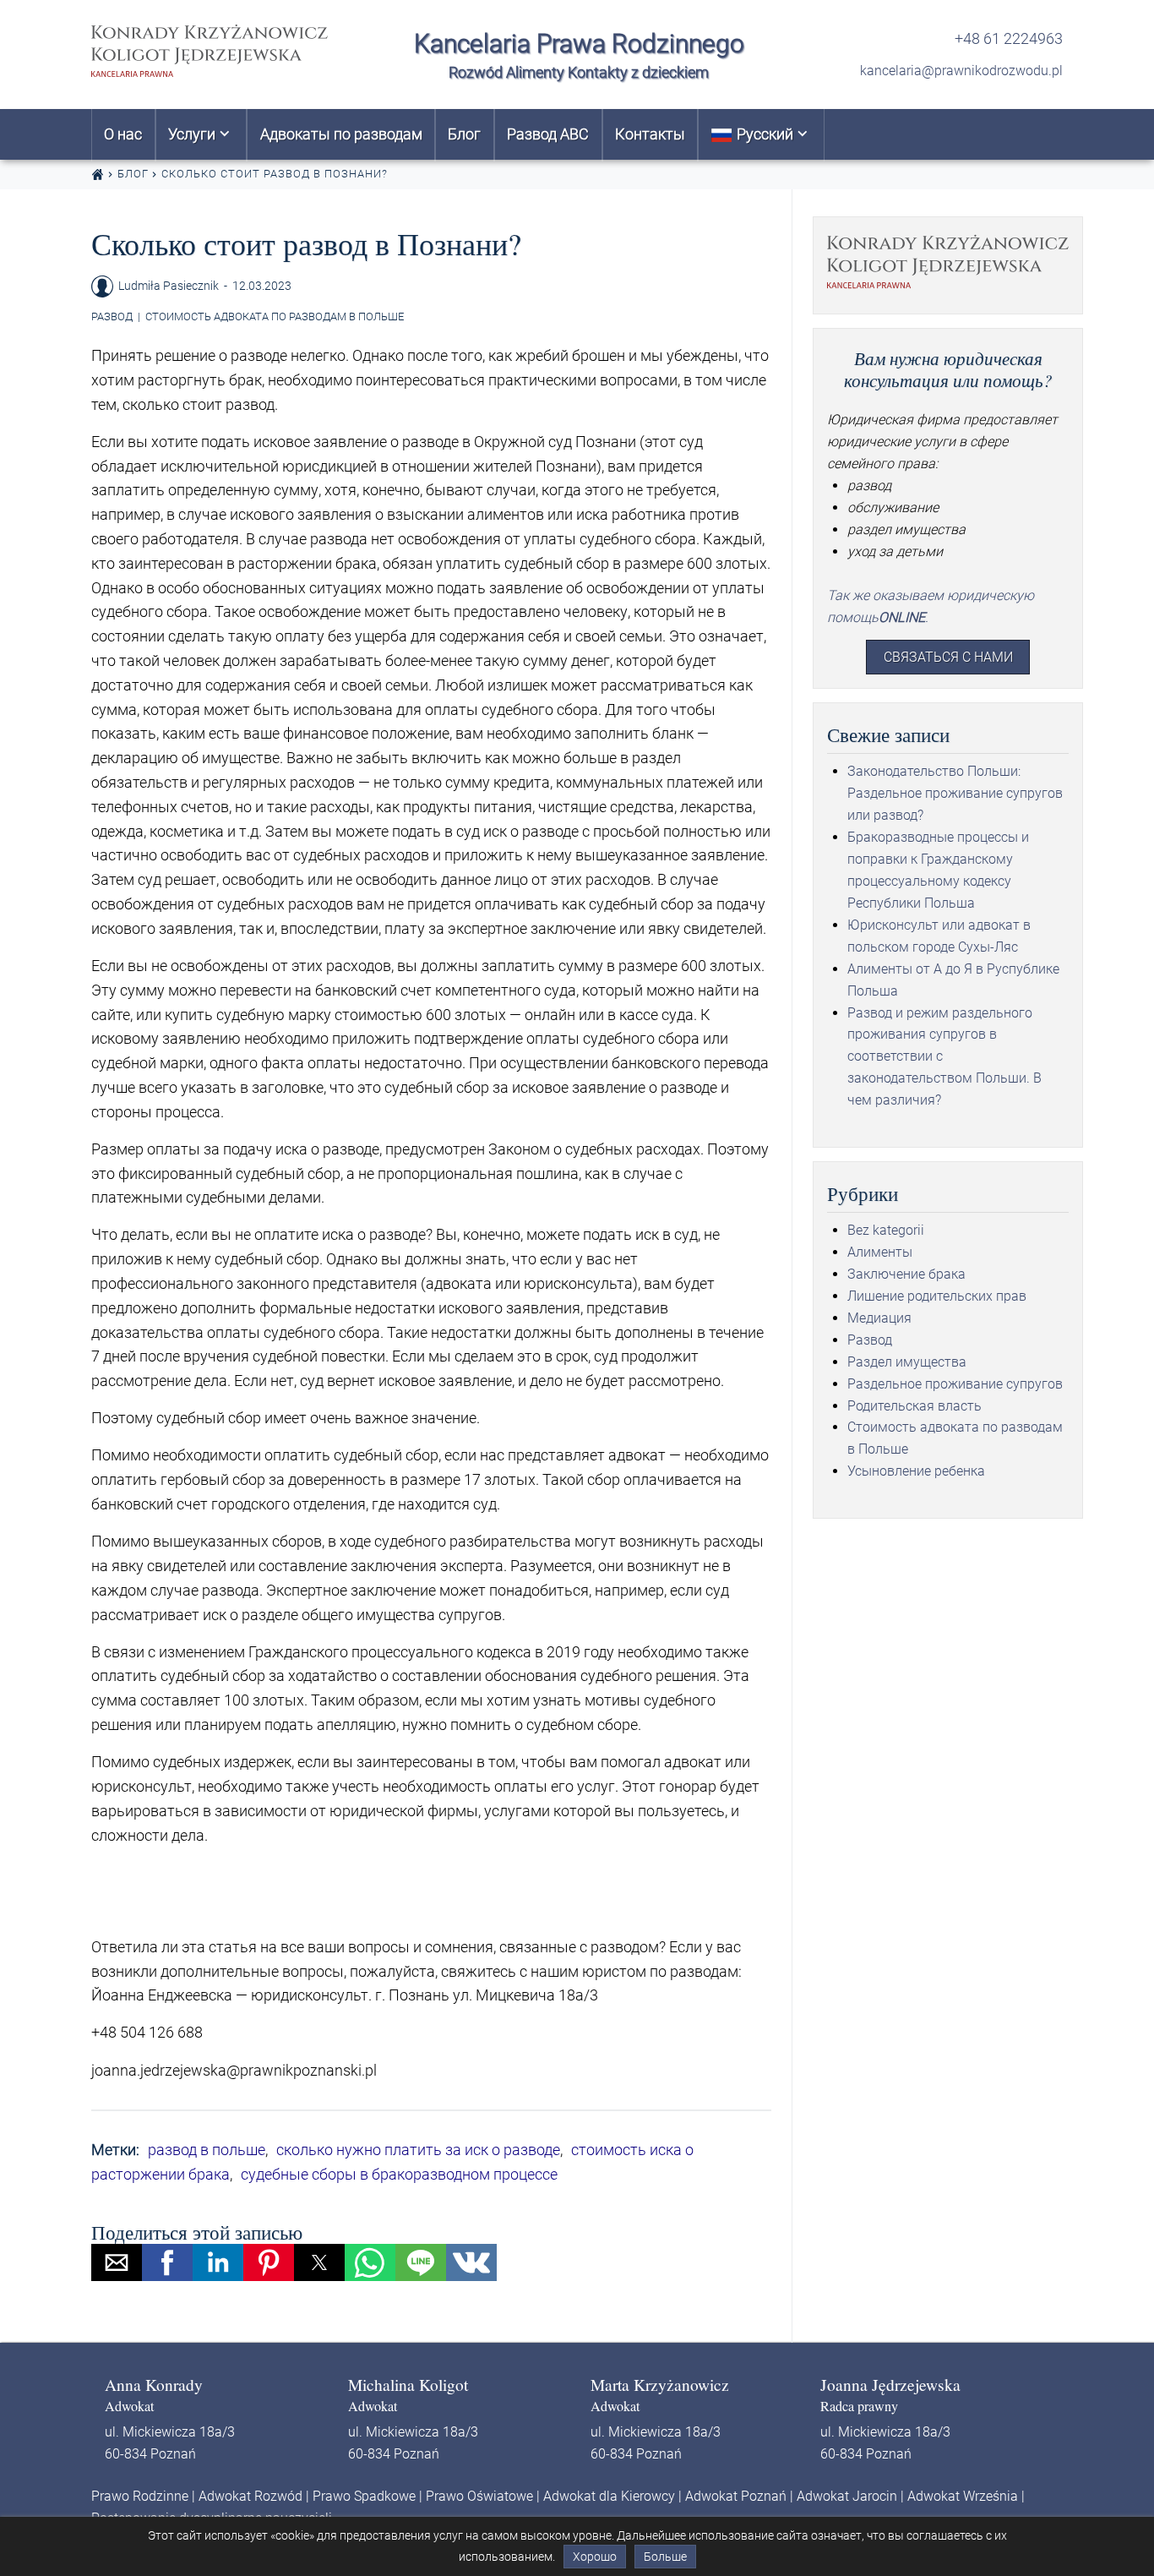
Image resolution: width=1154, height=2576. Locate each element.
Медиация (879, 1318)
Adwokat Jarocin (847, 2496)
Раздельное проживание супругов (955, 1384)
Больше (665, 2557)
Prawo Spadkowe (364, 2496)
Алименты (880, 1252)
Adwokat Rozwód (250, 2496)
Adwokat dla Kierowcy (609, 2496)
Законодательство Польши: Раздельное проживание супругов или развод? (955, 793)
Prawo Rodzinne (140, 2496)
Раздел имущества (907, 1362)
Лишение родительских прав (937, 1296)
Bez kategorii (886, 1230)
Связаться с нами (948, 657)
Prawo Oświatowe (479, 2496)
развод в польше (207, 2150)
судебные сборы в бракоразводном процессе (399, 2174)
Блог (133, 174)
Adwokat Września (963, 2496)
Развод (112, 317)
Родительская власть (914, 1406)
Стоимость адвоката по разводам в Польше (275, 317)
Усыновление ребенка (916, 1471)
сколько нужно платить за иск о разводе (418, 2150)
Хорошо (595, 2557)
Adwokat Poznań (736, 2496)
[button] (117, 2262)
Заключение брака (906, 1274)
